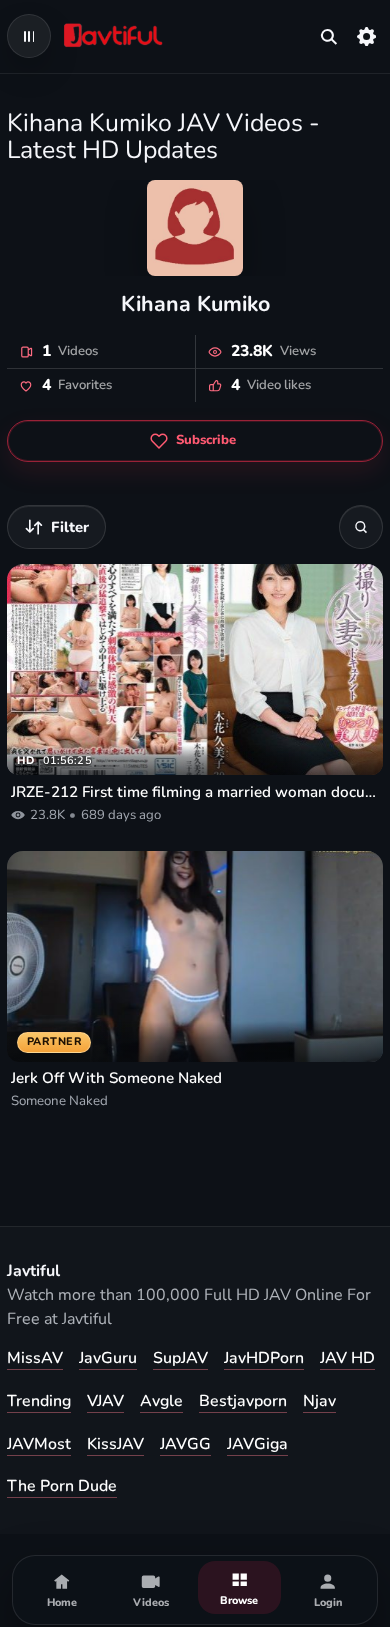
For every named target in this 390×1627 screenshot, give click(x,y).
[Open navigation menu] (29, 36)
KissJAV (115, 1444)
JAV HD (347, 1358)
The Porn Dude (62, 1486)
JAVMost (39, 1444)
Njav (319, 1401)
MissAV (35, 1358)
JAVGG (185, 1444)
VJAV (105, 1401)
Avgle (161, 1401)
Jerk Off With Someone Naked (116, 1078)
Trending (39, 1401)
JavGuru (108, 1358)
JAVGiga (257, 1444)
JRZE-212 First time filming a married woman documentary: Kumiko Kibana (195, 792)
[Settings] (367, 36)
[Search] (361, 527)
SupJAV (180, 1358)
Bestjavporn (243, 1401)
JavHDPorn (264, 1358)
